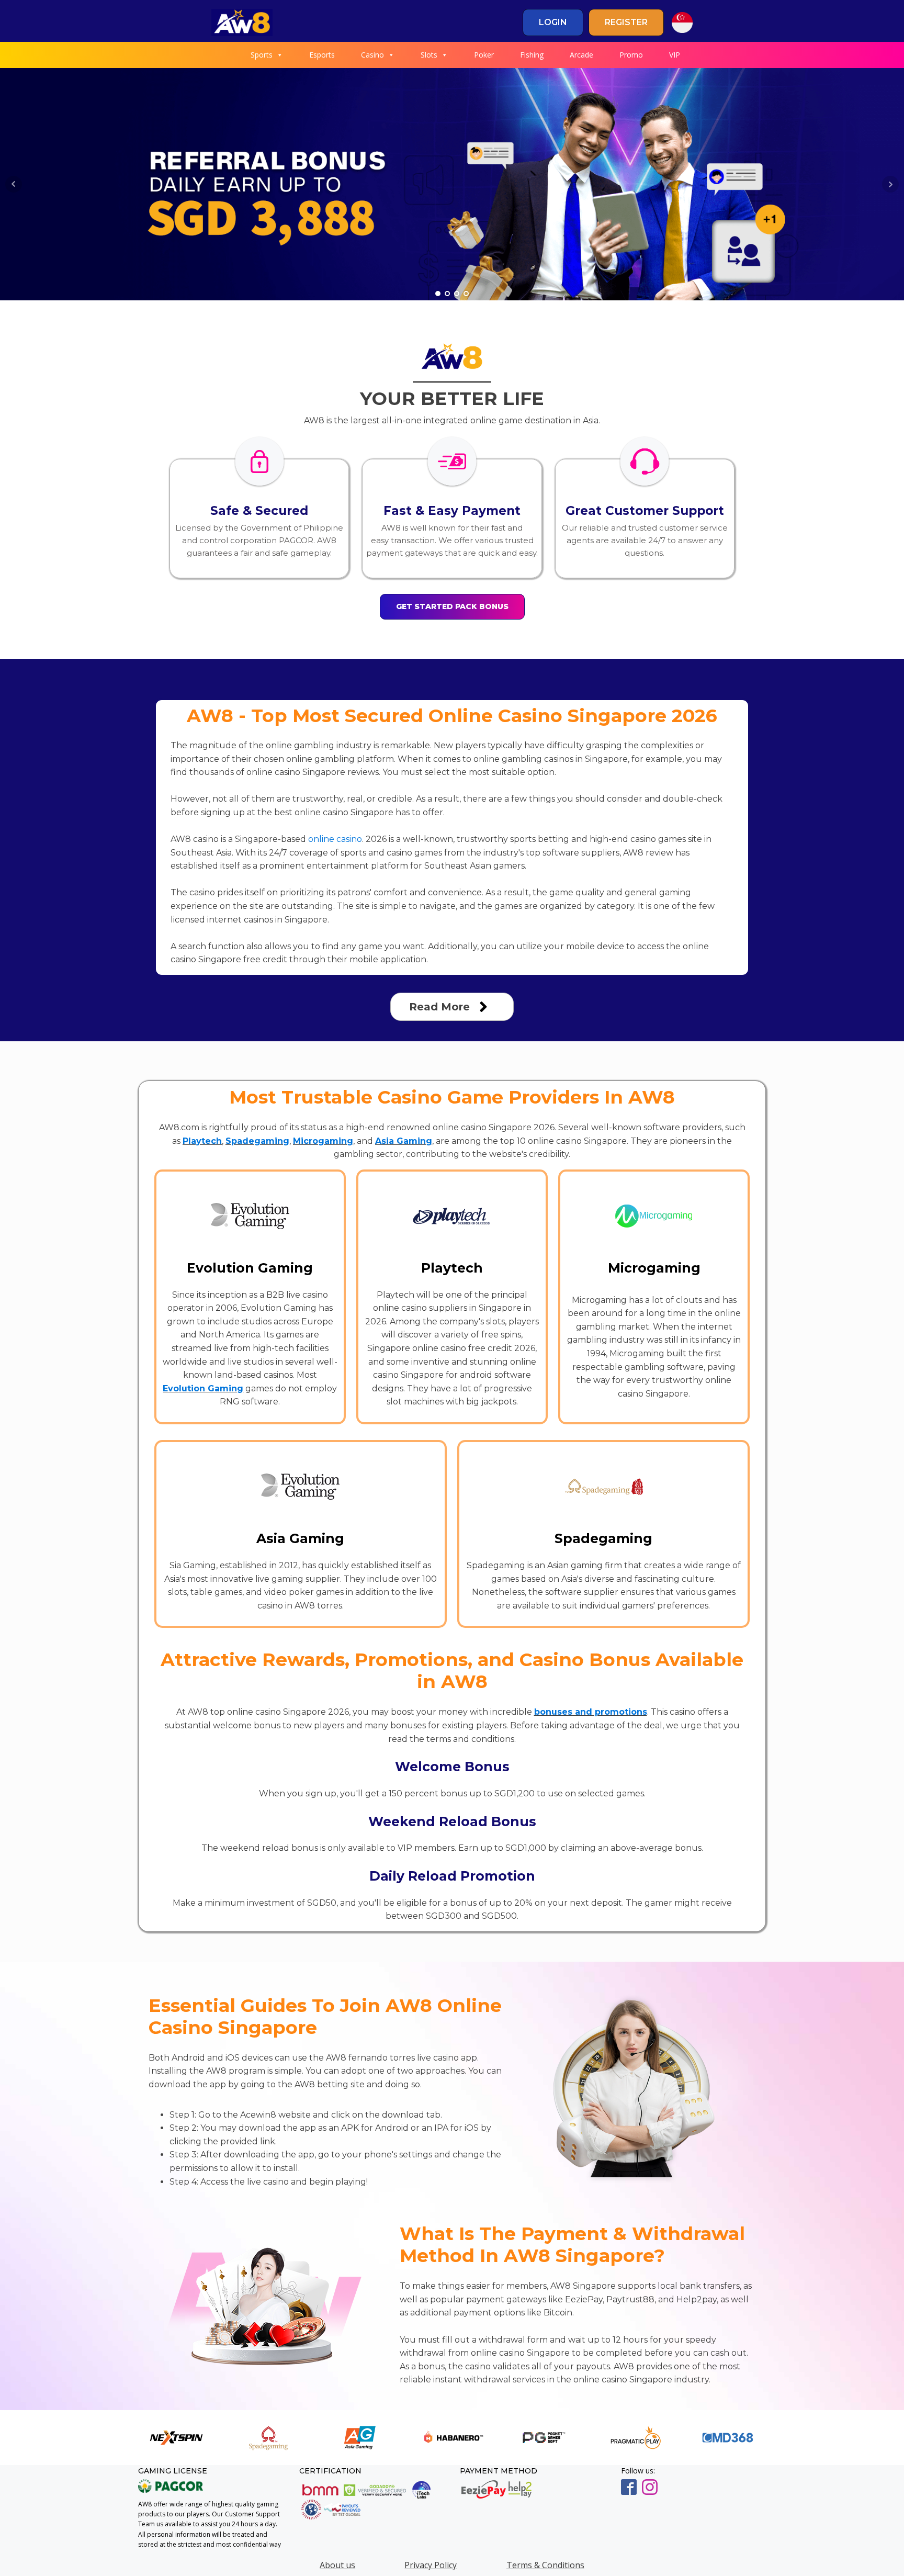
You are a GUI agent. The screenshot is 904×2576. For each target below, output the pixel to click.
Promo (631, 55)
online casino (335, 839)
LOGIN (553, 22)
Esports (322, 55)
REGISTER (626, 22)
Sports (262, 55)
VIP (675, 55)
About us (337, 2565)
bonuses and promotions (591, 1712)
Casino (372, 55)
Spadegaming (257, 1141)
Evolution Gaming (203, 1388)
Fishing (532, 55)
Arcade (581, 55)
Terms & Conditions (545, 2565)
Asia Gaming (404, 1141)
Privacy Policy (431, 2565)
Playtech (202, 1141)
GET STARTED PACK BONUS (452, 606)
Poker (484, 55)
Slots (429, 55)
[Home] (217, 55)
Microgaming (323, 1141)
